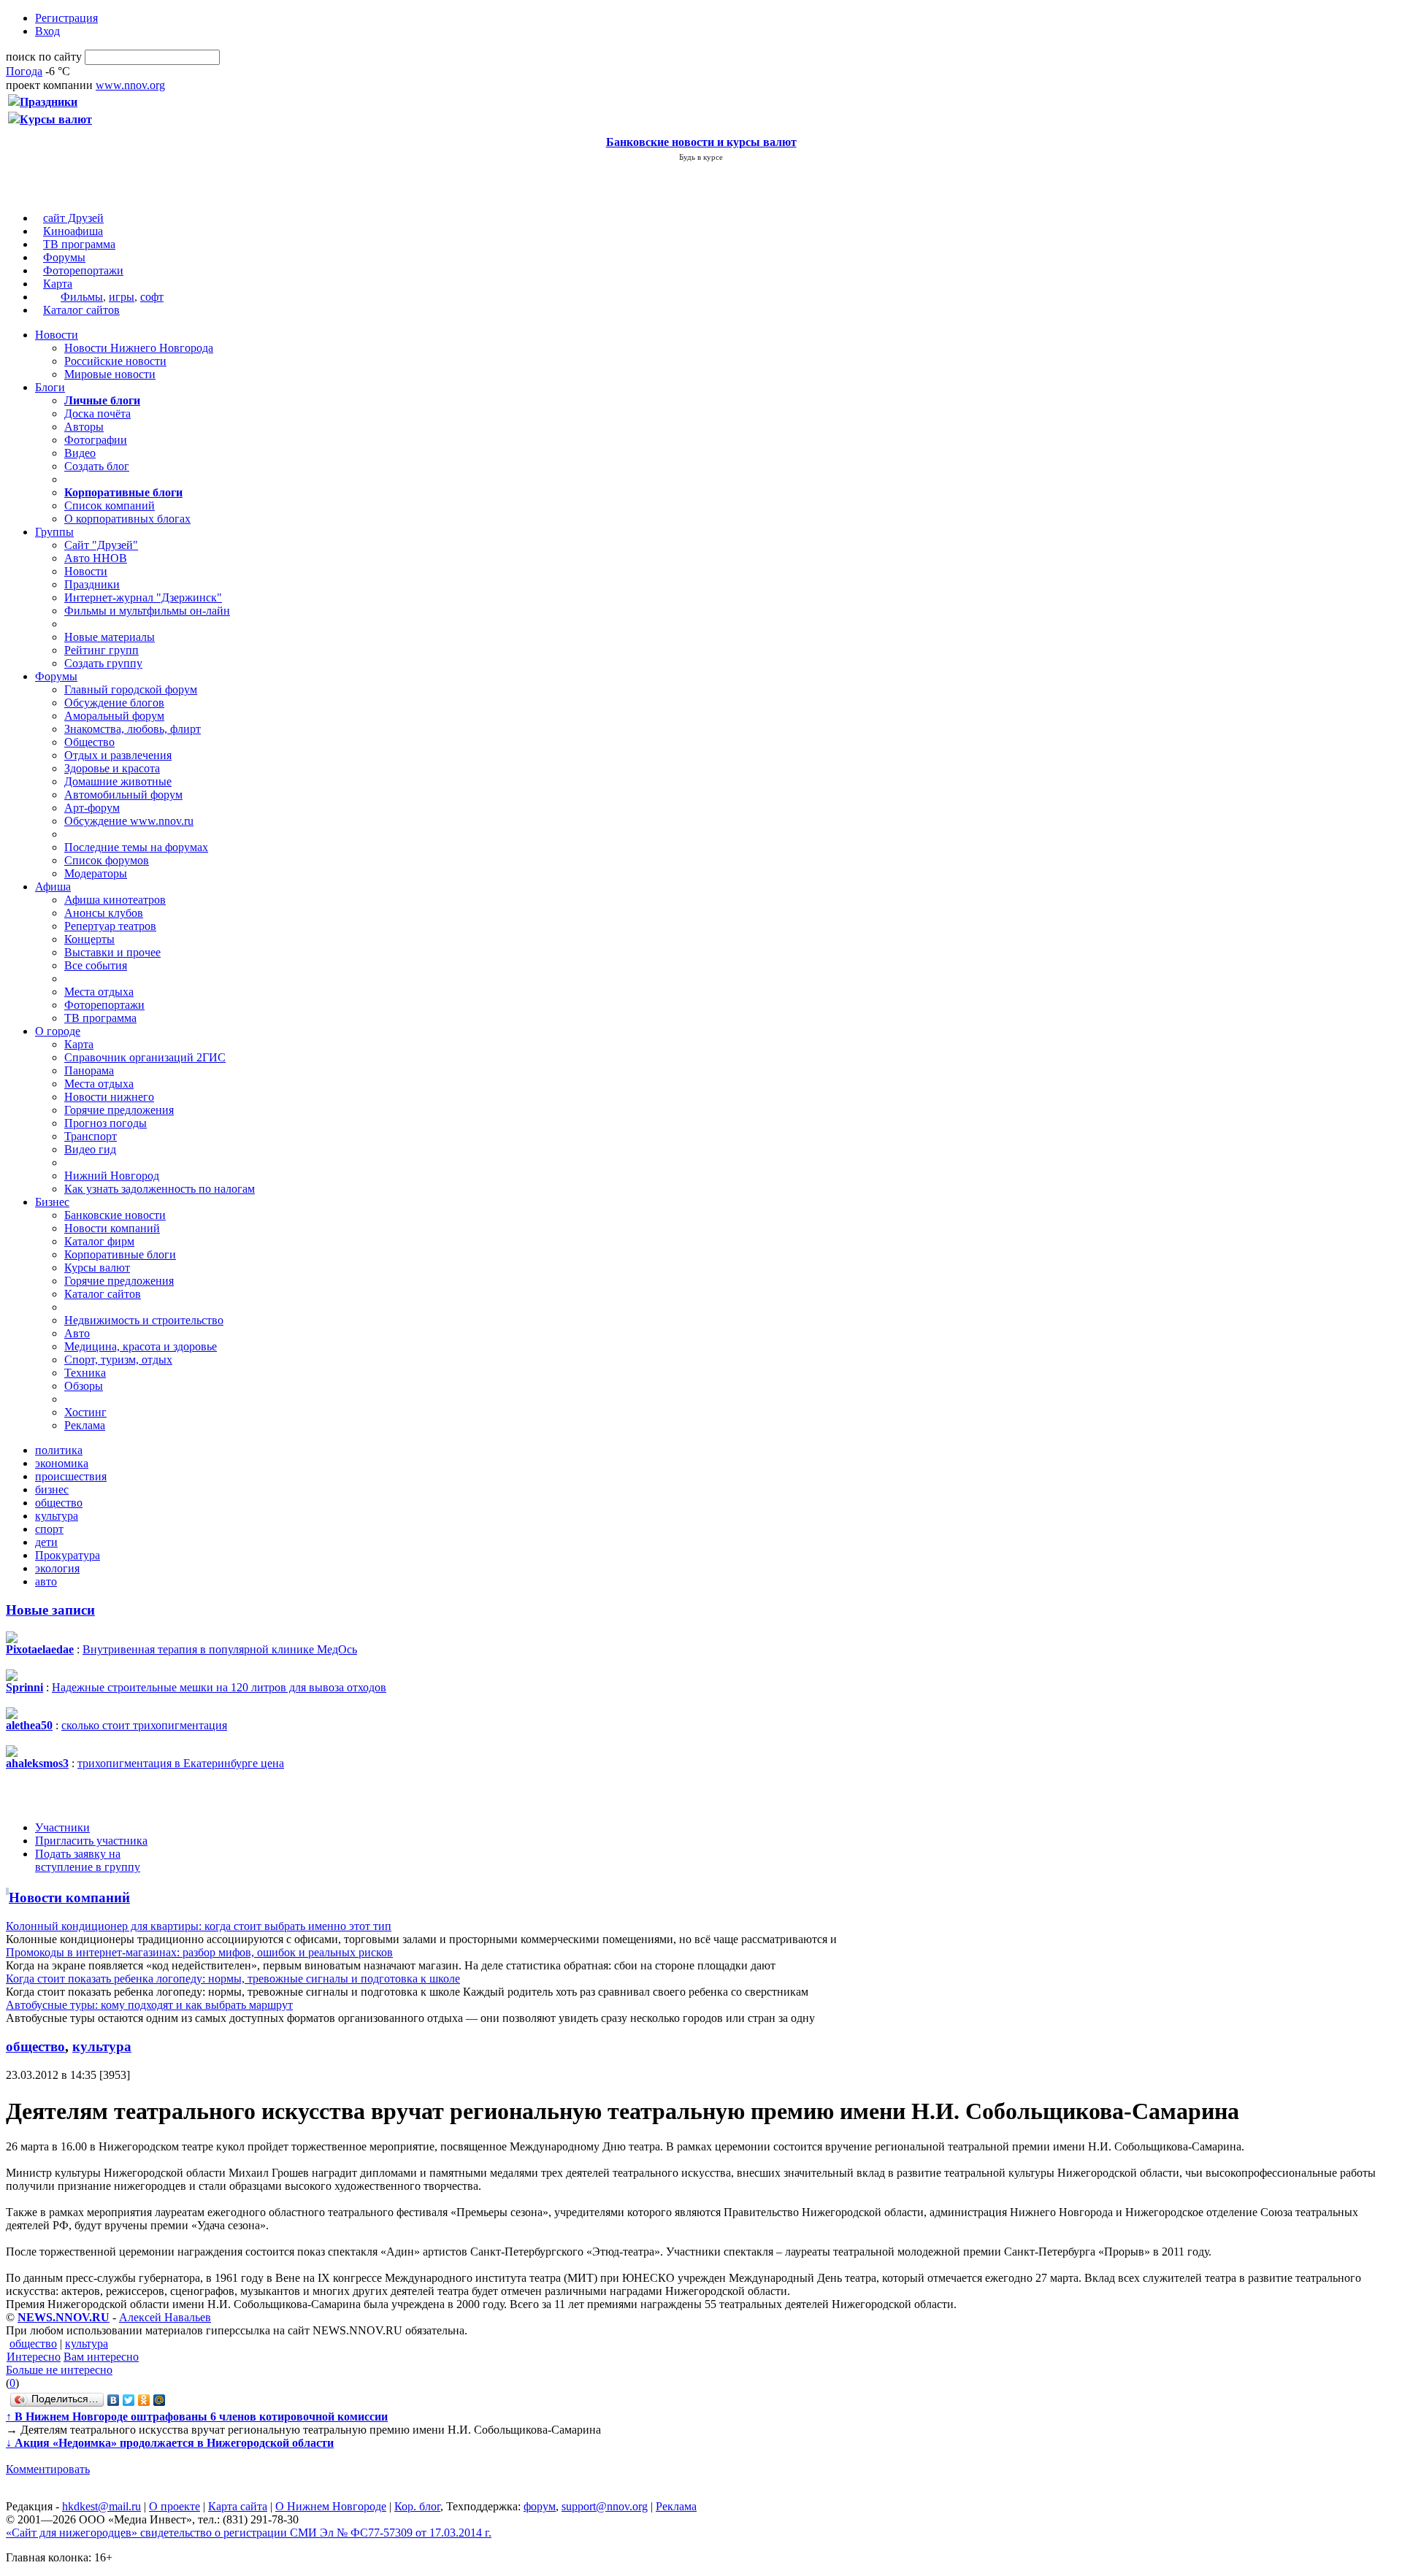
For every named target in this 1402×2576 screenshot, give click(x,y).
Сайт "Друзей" (101, 545)
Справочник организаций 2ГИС (145, 1057)
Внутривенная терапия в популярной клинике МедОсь (220, 1649)
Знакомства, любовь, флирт (133, 729)
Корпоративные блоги (120, 1254)
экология (57, 1568)
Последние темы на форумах (136, 847)
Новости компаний (112, 1228)
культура (57, 1516)
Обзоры (84, 1386)
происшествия (71, 1476)
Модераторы (96, 873)
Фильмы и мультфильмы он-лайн (147, 611)
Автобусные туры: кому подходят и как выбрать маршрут (149, 2005)
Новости (57, 335)
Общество (89, 742)
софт (152, 297)
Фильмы (82, 297)
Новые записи (50, 1610)
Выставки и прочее (112, 952)
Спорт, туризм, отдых (118, 1360)
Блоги (50, 387)
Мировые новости (110, 374)
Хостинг (85, 1412)
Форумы (64, 257)
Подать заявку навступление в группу (88, 1860)
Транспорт (91, 1136)
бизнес (52, 1489)
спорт (49, 1529)
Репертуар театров (110, 926)
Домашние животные (118, 781)
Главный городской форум (131, 689)
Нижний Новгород (112, 1176)
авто (46, 1581)
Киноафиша (73, 231)
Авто (77, 1333)
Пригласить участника (91, 1841)
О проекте (175, 2506)
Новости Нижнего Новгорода (139, 348)
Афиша (53, 887)
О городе (58, 1031)
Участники (62, 1827)
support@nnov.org (605, 2506)
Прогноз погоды (106, 1123)
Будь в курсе (701, 157)
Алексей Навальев (165, 2317)
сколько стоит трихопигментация (144, 1725)
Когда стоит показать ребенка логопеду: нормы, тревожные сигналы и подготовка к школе (233, 1979)
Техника (85, 1373)
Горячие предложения (119, 1110)
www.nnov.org (130, 85)
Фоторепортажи (83, 270)
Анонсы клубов (104, 913)
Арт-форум (92, 808)
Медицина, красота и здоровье (141, 1346)
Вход (47, 31)
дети (46, 1542)
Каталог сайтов (81, 310)
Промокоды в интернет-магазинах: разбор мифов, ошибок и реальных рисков (199, 1952)
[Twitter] (129, 2400)
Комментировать (48, 2469)
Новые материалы (110, 637)
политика (59, 1450)
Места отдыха (99, 992)
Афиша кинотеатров (115, 900)
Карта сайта (238, 2506)
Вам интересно (101, 2357)
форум (540, 2506)
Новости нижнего (109, 1097)
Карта (58, 284)
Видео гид (90, 1149)
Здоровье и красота (112, 768)
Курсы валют (97, 1268)
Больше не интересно (59, 2370)
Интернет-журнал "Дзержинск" (143, 597)
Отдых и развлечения (118, 755)
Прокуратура (68, 1555)
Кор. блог (417, 2506)
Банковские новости (115, 1215)
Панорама (89, 1070)
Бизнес (52, 1202)
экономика (62, 1463)
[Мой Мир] (160, 2400)
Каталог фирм (99, 1241)
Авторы (84, 427)
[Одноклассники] (144, 2400)
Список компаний (110, 505)
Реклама (85, 1425)
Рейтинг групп (101, 650)
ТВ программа (79, 244)
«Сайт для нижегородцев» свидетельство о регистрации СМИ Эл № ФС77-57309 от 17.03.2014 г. (249, 2533)
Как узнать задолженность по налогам (160, 1189)
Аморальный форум (114, 716)
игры (122, 297)
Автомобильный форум (123, 795)
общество (59, 1503)
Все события (96, 965)
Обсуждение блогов (114, 703)
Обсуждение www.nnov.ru (129, 821)
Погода (24, 71)
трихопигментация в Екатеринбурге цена (181, 1763)
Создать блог (97, 466)
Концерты (89, 939)
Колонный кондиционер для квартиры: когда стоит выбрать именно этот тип (199, 1926)
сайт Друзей (73, 218)
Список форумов (107, 860)
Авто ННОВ (96, 558)
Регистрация (66, 18)
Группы (54, 532)
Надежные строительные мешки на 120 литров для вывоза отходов (219, 1687)
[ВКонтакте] (114, 2400)
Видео (80, 453)
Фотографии (96, 440)
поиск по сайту (44, 57)
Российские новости (115, 361)
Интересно (34, 2357)
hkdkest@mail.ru (101, 2506)
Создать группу (103, 663)
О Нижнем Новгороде (331, 2506)
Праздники (92, 584)
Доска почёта (97, 414)
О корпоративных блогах (127, 519)
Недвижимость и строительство (144, 1320)
